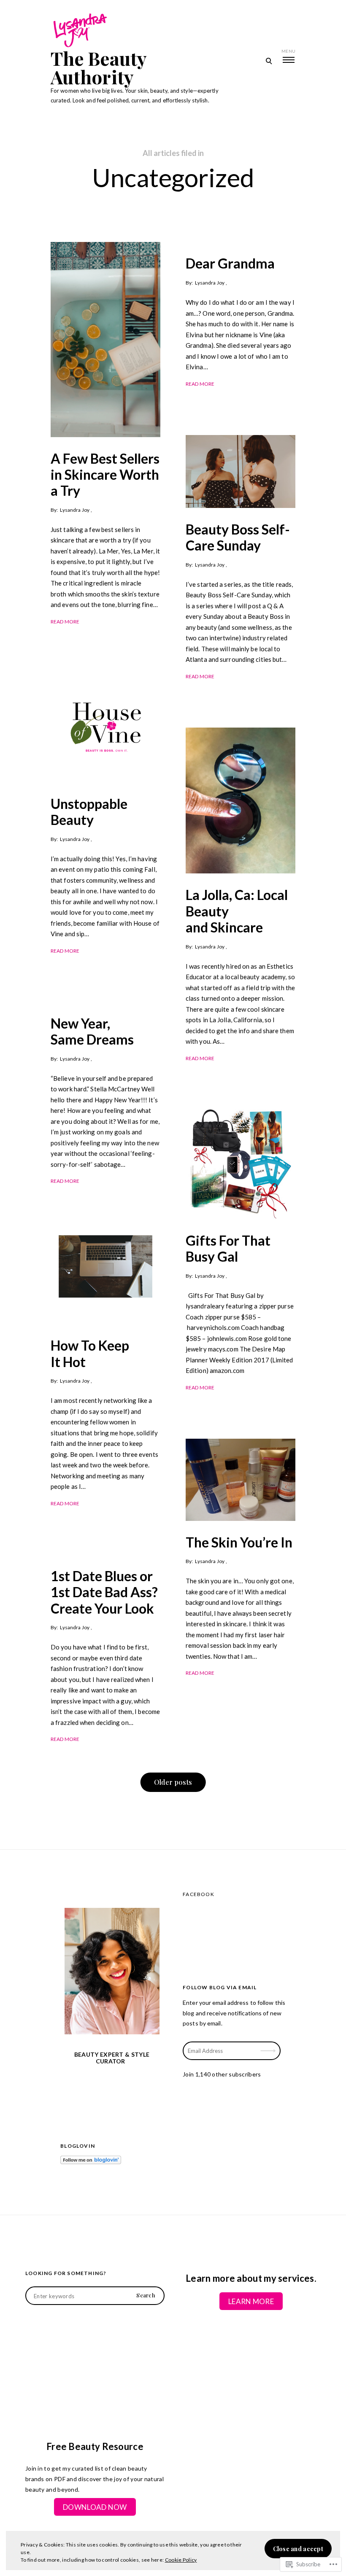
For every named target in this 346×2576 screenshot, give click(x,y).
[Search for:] (95, 2296)
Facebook (199, 1894)
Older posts (173, 1782)
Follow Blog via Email (220, 1987)
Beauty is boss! (269, 2045)
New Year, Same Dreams (92, 1031)
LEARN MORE (251, 2301)
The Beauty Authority (99, 67)
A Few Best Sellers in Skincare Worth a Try (105, 475)
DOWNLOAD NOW (95, 2507)
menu (288, 51)
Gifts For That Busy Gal (228, 1248)
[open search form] (269, 61)
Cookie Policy (181, 2560)
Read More (65, 622)
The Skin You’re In (239, 1542)
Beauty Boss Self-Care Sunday (238, 537)
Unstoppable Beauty (89, 812)
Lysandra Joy (74, 510)
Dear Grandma (230, 263)
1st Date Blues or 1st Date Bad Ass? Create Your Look (104, 1592)
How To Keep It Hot (90, 1353)
